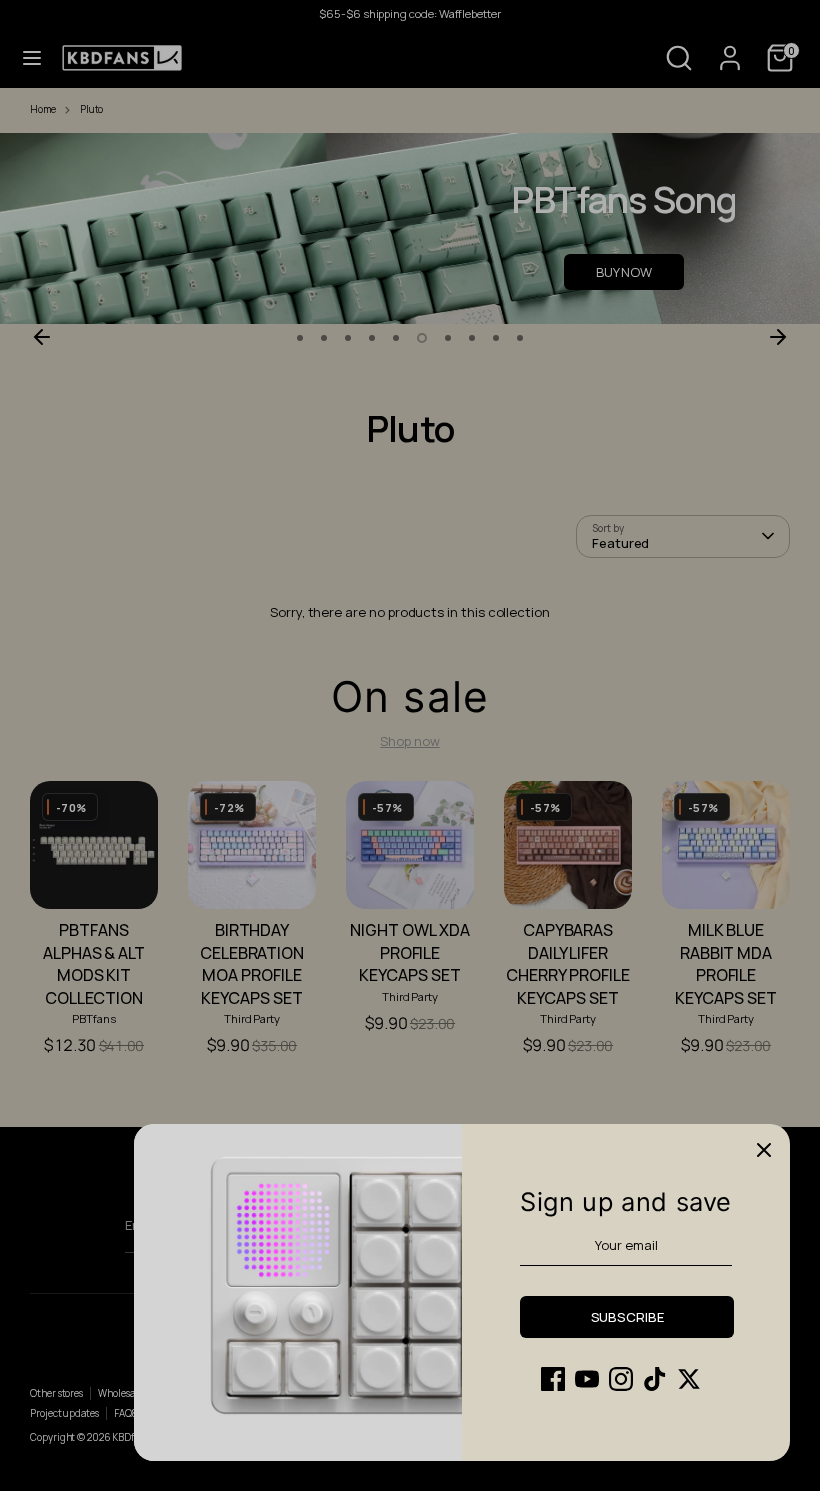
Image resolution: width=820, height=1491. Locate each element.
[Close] (764, 1150)
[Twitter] (689, 1379)
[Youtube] (587, 1379)
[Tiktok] (655, 1379)
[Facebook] (553, 1379)
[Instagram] (621, 1379)
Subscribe (627, 1317)
